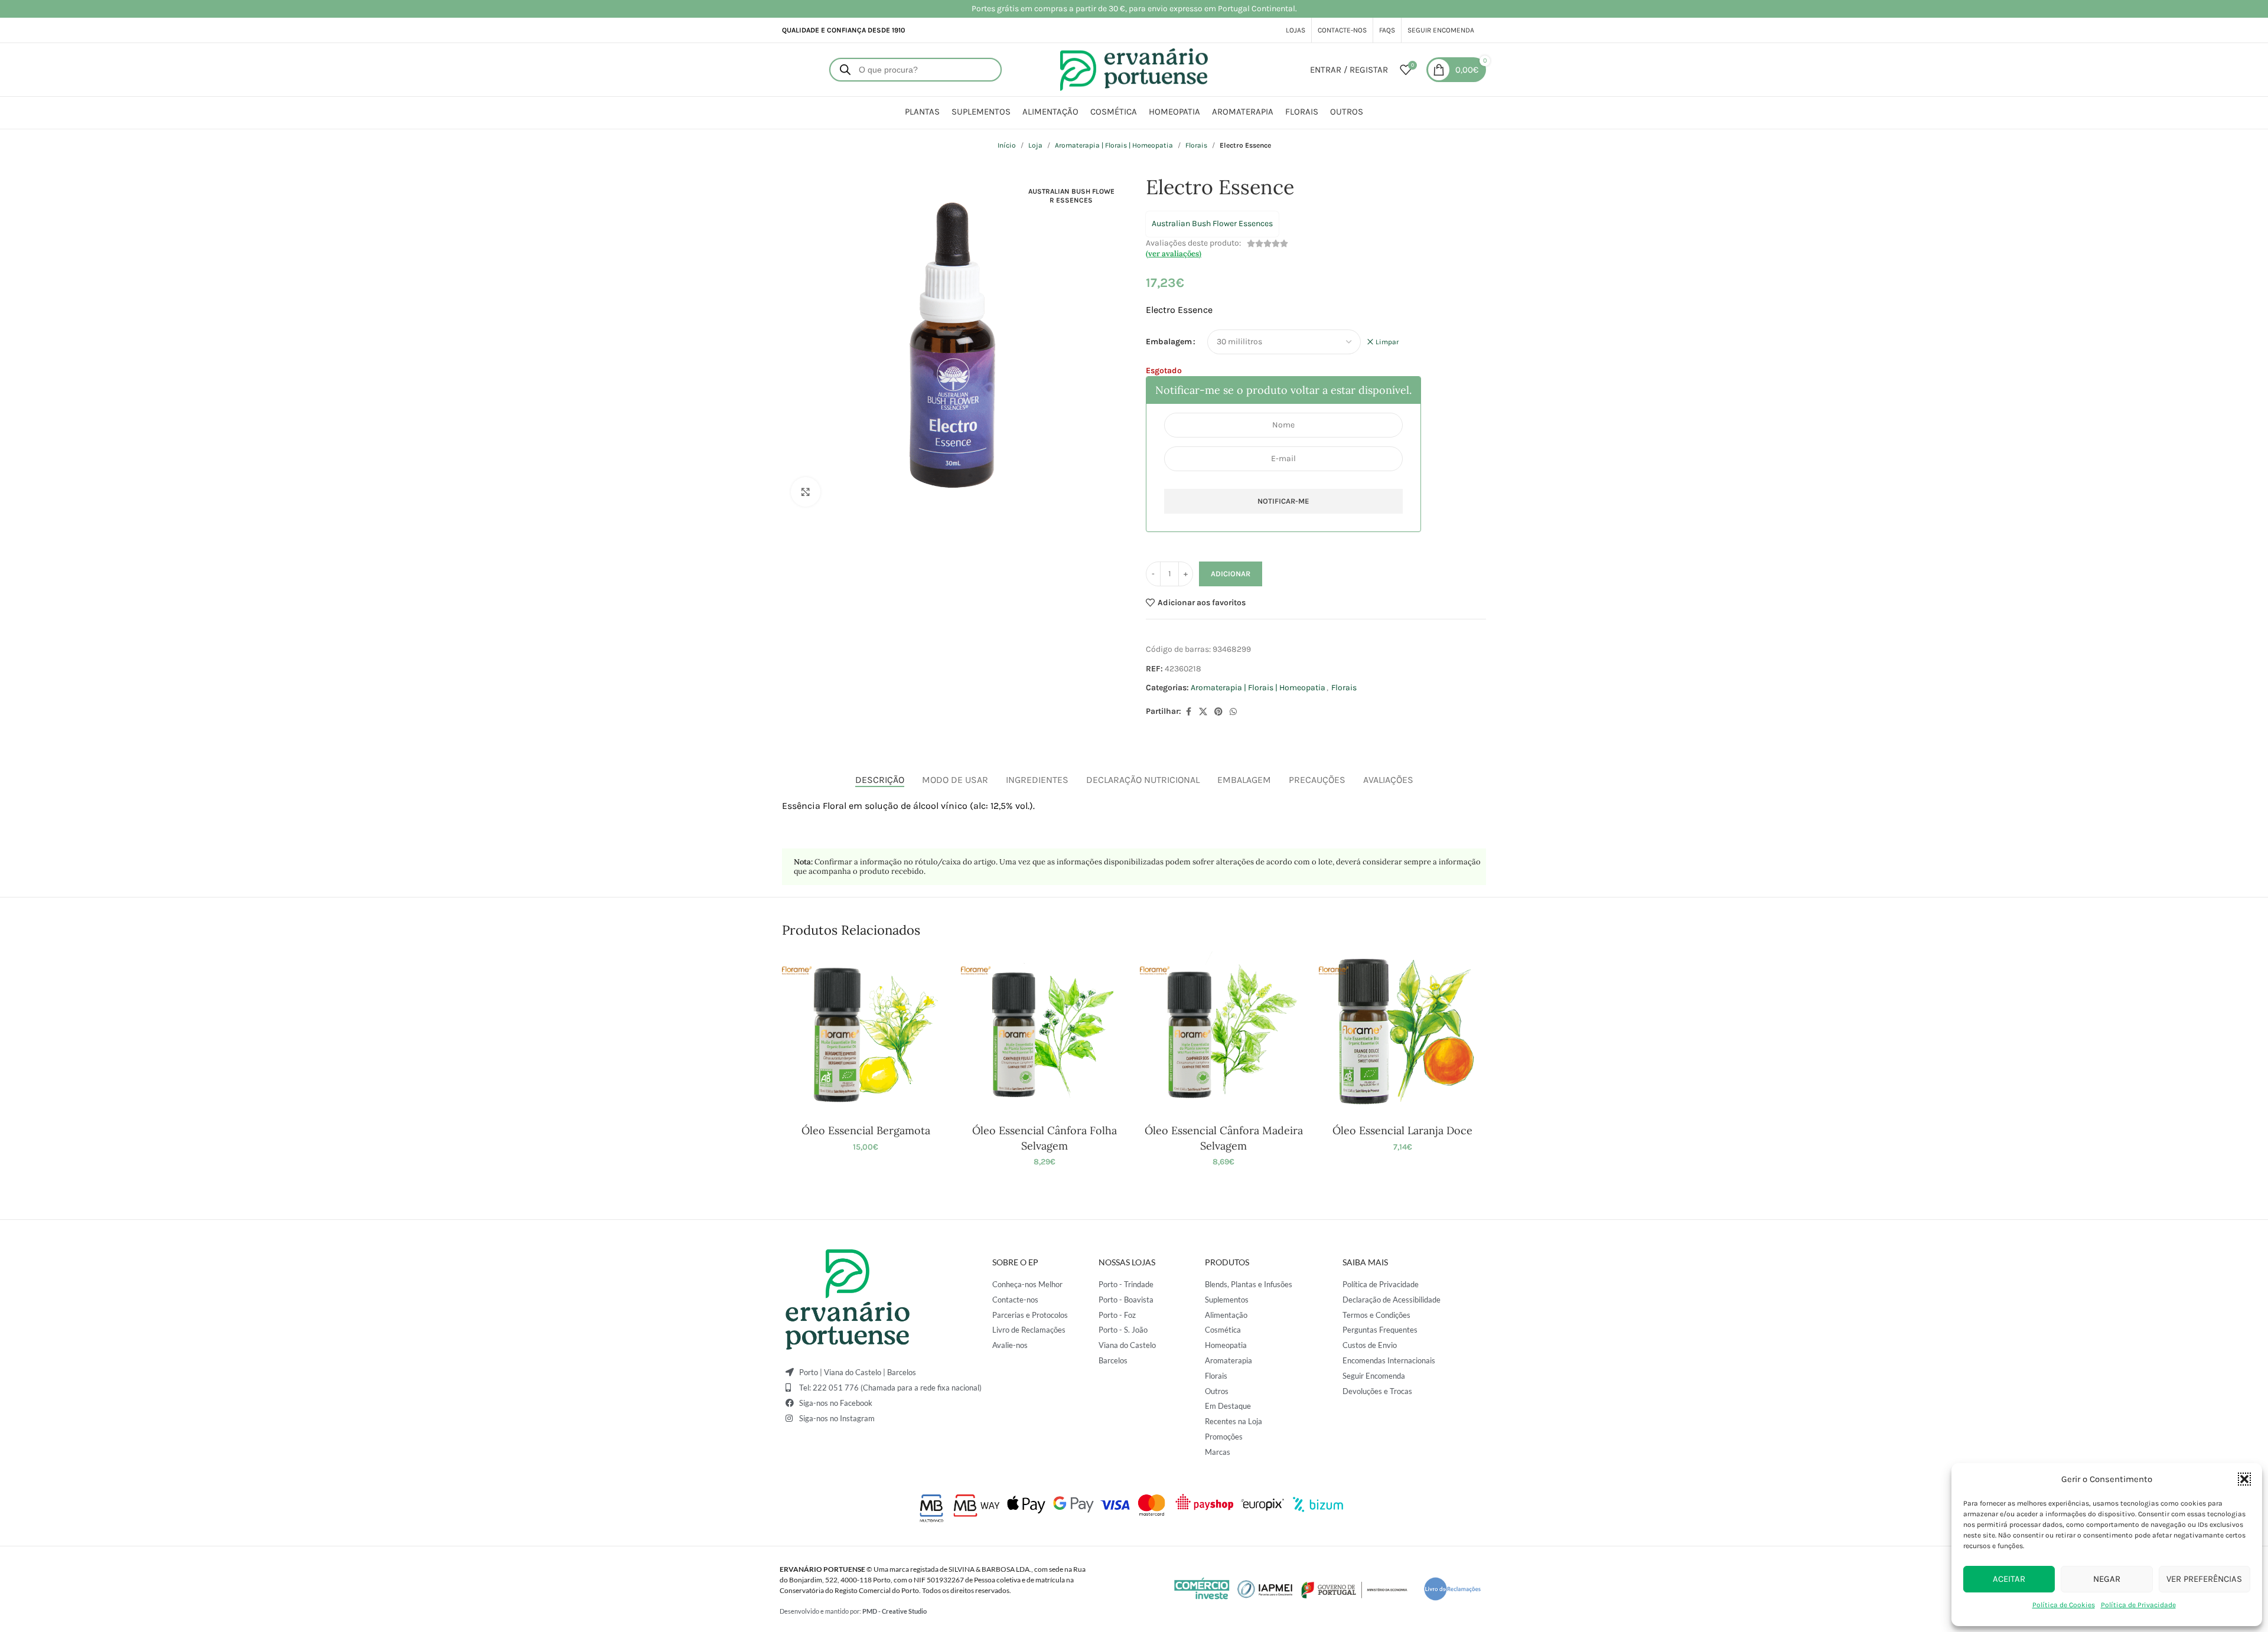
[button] (2244, 1479)
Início (1007, 145)
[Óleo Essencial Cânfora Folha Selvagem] (1045, 1035)
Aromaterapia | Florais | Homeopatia (1114, 145)
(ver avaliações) (1174, 254)
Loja (1035, 145)
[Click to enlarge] (806, 492)
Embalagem (1169, 342)
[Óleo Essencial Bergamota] (866, 1035)
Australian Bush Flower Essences (1212, 223)
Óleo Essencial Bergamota (866, 1130)
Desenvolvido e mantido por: (853, 1611)
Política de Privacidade (2138, 1605)
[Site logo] (1134, 69)
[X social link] (1203, 712)
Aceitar (2009, 1579)
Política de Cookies (2064, 1605)
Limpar (1387, 342)
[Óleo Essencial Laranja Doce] (1402, 1035)
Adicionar (1231, 574)
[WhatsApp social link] (1233, 712)
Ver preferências (2204, 1579)
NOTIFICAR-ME (1283, 501)
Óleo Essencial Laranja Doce (1402, 1130)
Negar (2107, 1579)
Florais (1196, 145)
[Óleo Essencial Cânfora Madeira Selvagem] (1223, 1035)
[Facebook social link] (1188, 712)
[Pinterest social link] (1218, 712)
